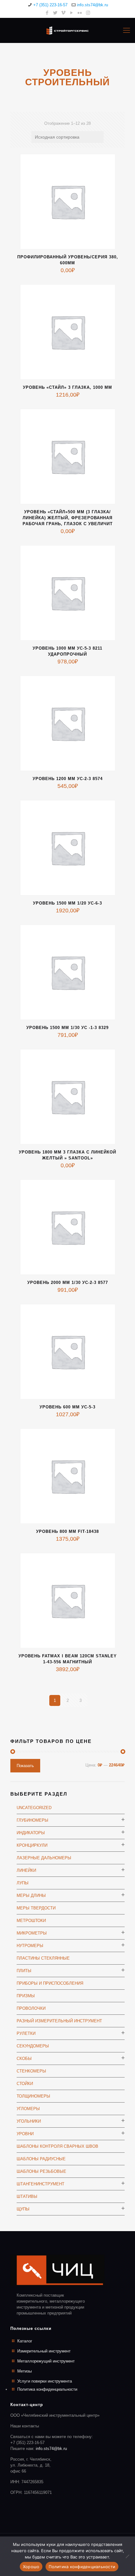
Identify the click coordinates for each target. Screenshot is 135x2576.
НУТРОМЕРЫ (30, 1946)
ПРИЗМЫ (26, 1996)
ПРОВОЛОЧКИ (31, 2008)
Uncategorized (34, 1808)
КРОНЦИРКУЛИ (32, 1845)
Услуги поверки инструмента (45, 2381)
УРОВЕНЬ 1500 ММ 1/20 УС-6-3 (67, 903)
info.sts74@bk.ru (92, 5)
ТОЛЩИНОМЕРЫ (33, 2096)
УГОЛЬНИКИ (29, 2121)
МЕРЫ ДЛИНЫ (31, 1895)
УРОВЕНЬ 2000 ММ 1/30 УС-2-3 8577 (68, 1283)
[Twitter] (55, 13)
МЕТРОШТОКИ (31, 1921)
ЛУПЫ (23, 1883)
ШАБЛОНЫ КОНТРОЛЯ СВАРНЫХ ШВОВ (57, 2146)
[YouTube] (72, 13)
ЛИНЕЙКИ (26, 1870)
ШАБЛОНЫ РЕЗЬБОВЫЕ (41, 2171)
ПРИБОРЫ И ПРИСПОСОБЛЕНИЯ (50, 1983)
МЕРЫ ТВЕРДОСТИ (36, 1908)
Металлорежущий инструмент (46, 2361)
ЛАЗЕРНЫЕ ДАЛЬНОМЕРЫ (44, 1858)
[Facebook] (47, 13)
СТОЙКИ (25, 2084)
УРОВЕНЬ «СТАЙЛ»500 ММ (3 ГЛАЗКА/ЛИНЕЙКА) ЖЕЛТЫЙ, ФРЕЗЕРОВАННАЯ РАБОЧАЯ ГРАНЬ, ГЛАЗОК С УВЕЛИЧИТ (68, 518)
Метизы (24, 2371)
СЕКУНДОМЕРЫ (33, 2046)
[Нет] (127, 2556)
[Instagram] (88, 13)
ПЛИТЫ (24, 1971)
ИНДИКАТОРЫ (31, 1833)
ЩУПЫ (23, 2209)
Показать (25, 1766)
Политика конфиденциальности (47, 2389)
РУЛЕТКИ (26, 2033)
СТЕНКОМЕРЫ (31, 2071)
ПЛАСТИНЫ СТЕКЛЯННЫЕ (43, 1958)
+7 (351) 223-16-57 (50, 5)
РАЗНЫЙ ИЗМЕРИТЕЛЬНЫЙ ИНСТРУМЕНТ (59, 2021)
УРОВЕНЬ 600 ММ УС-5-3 (67, 1407)
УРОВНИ (25, 2134)
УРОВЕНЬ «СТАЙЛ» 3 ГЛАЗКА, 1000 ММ (67, 387)
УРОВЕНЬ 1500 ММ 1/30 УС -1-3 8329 (67, 1028)
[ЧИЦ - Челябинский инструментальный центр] (67, 30)
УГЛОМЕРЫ (28, 2109)
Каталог (25, 2341)
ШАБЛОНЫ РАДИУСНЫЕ (41, 2159)
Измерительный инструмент (44, 2351)
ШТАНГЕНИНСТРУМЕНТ (40, 2184)
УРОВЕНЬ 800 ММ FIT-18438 (67, 1531)
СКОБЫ (24, 2059)
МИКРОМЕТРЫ (32, 1933)
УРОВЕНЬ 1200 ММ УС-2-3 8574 (68, 779)
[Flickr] (80, 13)
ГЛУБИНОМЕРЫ (32, 1820)
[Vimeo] (64, 13)
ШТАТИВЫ (27, 2196)
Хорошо (31, 2567)
